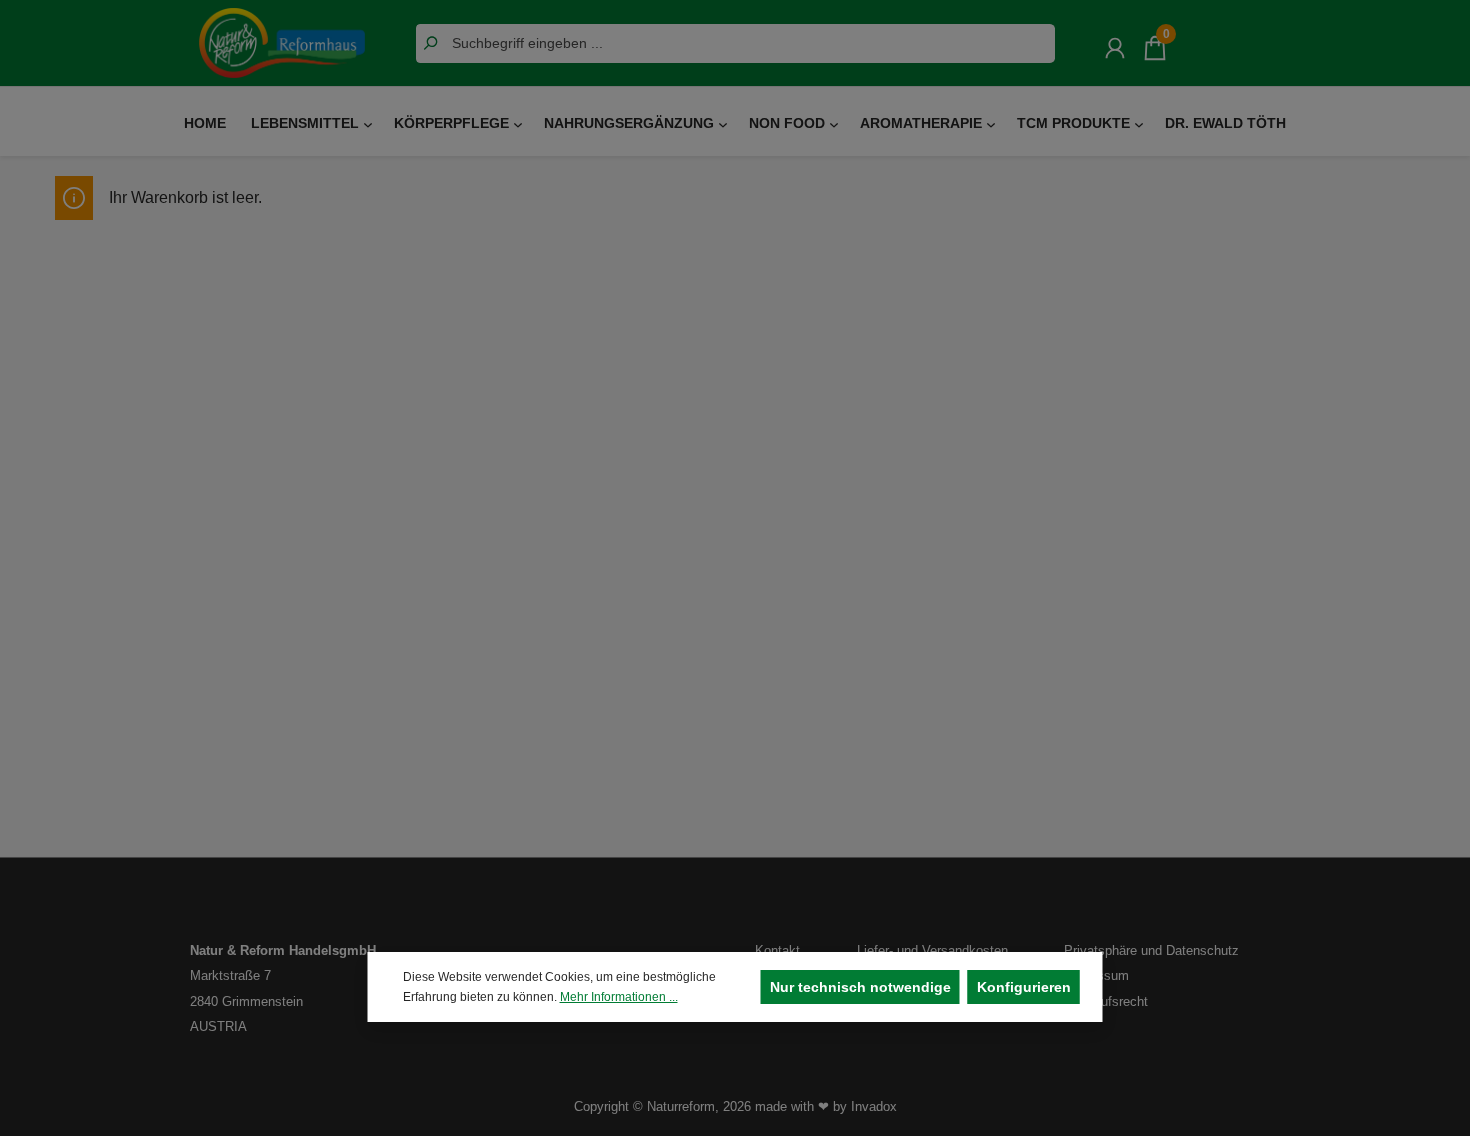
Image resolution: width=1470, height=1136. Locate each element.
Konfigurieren (1024, 987)
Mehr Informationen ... (619, 997)
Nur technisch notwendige (860, 987)
